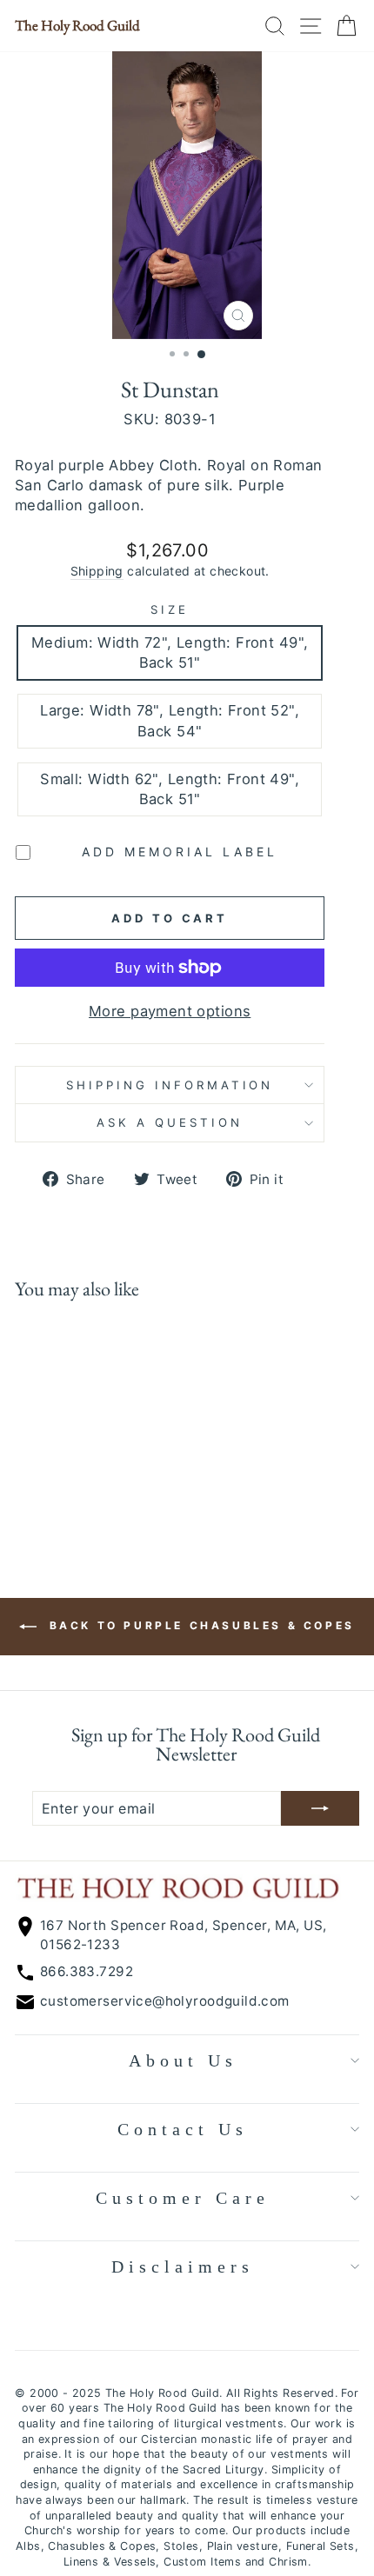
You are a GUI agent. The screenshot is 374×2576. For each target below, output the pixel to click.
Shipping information (170, 1085)
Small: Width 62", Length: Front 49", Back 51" (170, 789)
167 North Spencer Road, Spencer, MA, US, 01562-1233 (184, 1934)
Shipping (97, 571)
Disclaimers (183, 2266)
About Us (183, 2060)
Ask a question (170, 1122)
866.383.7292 (87, 1971)
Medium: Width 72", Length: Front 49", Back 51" (170, 652)
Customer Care (183, 2198)
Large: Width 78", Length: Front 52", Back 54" (170, 720)
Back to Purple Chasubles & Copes (199, 1625)
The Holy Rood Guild (77, 26)
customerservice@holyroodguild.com (165, 2001)
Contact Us (183, 2129)
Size (170, 609)
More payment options (170, 1011)
